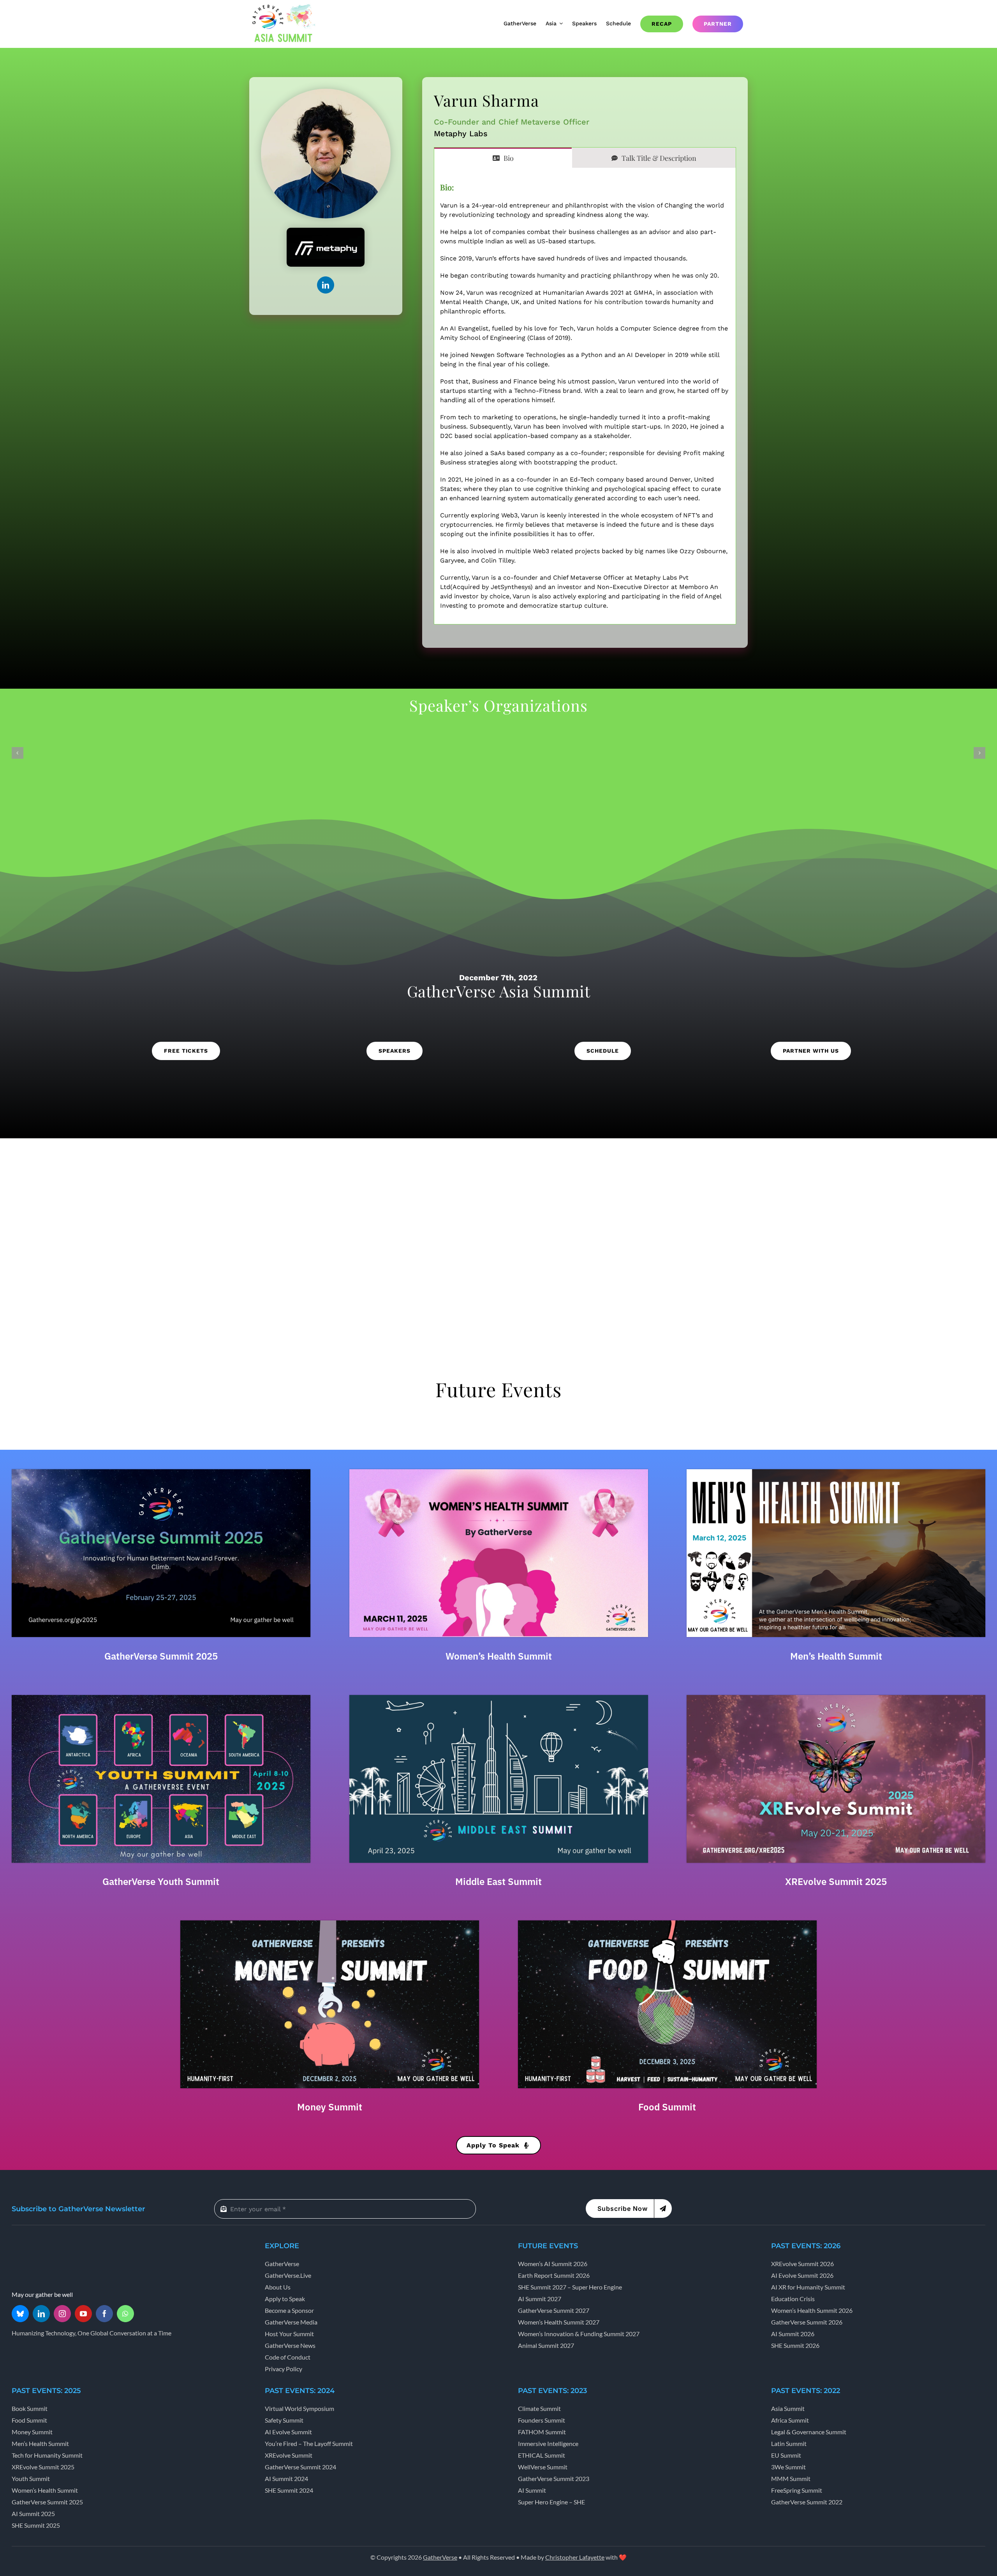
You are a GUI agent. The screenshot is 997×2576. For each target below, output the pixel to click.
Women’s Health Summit (499, 1656)
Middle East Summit (498, 1881)
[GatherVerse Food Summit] (667, 1923)
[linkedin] (326, 285)
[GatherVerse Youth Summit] (161, 1698)
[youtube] (83, 2314)
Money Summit (330, 2107)
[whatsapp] (125, 2314)
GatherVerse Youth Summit (161, 1881)
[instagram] (62, 2314)
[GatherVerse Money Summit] (330, 1923)
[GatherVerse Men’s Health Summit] (836, 1472)
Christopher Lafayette (575, 2557)
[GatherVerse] (41, 2244)
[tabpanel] (585, 396)
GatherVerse (440, 2557)
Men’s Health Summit (836, 1656)
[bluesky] (20, 2314)
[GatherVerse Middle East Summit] (499, 1698)
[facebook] (104, 2314)
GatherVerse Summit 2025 (161, 1656)
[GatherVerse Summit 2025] (161, 1472)
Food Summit (667, 2107)
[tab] (503, 158)
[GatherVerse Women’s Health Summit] (499, 1472)
